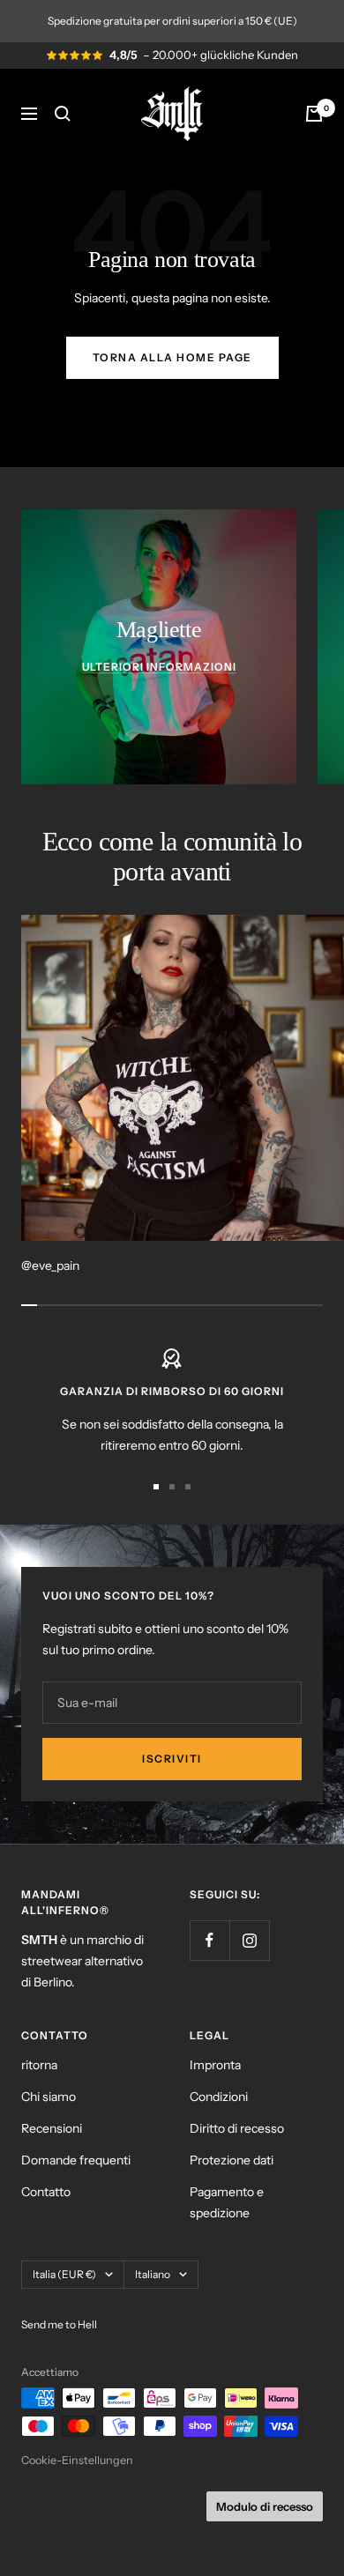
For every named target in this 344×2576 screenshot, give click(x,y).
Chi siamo (49, 2097)
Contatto (46, 2192)
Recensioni (52, 2128)
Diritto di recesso (237, 2128)
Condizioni (219, 2097)
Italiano (153, 2274)
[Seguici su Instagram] (249, 1940)
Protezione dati (232, 2160)
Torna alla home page (172, 357)
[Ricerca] (63, 114)
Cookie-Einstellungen (77, 2460)
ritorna (39, 2065)
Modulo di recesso (265, 2506)
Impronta (215, 2065)
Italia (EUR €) (64, 2274)
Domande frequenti (76, 2160)
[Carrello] (314, 114)
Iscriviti (172, 1759)
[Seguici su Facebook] (209, 1940)
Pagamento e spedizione (227, 2202)
